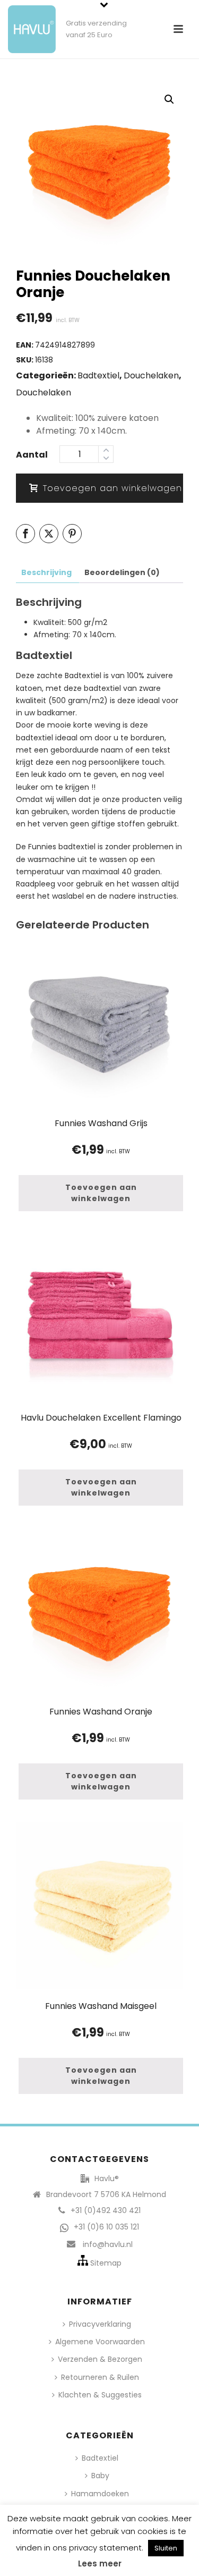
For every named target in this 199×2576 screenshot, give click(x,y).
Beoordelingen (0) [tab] (122, 572)
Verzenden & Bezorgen (100, 2359)
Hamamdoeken (100, 2494)
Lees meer (100, 2564)
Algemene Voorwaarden (100, 2342)
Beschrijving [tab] (46, 572)
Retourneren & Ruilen (100, 2377)
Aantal (32, 455)
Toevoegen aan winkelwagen (113, 488)
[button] (169, 99)
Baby (100, 2476)
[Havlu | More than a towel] (28, 24)
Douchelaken (151, 375)
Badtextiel (98, 375)
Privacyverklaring (100, 2324)
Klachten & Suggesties (100, 2395)
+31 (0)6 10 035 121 (106, 2227)
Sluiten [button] (166, 2548)
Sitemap (106, 2263)
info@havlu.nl (108, 2244)
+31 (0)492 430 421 (106, 2210)
